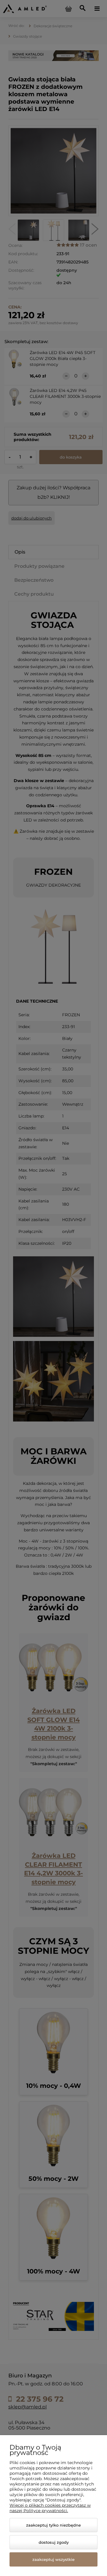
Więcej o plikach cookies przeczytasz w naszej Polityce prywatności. (50, 2508)
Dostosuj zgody (54, 2542)
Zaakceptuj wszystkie (53, 2559)
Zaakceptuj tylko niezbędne (53, 2525)
